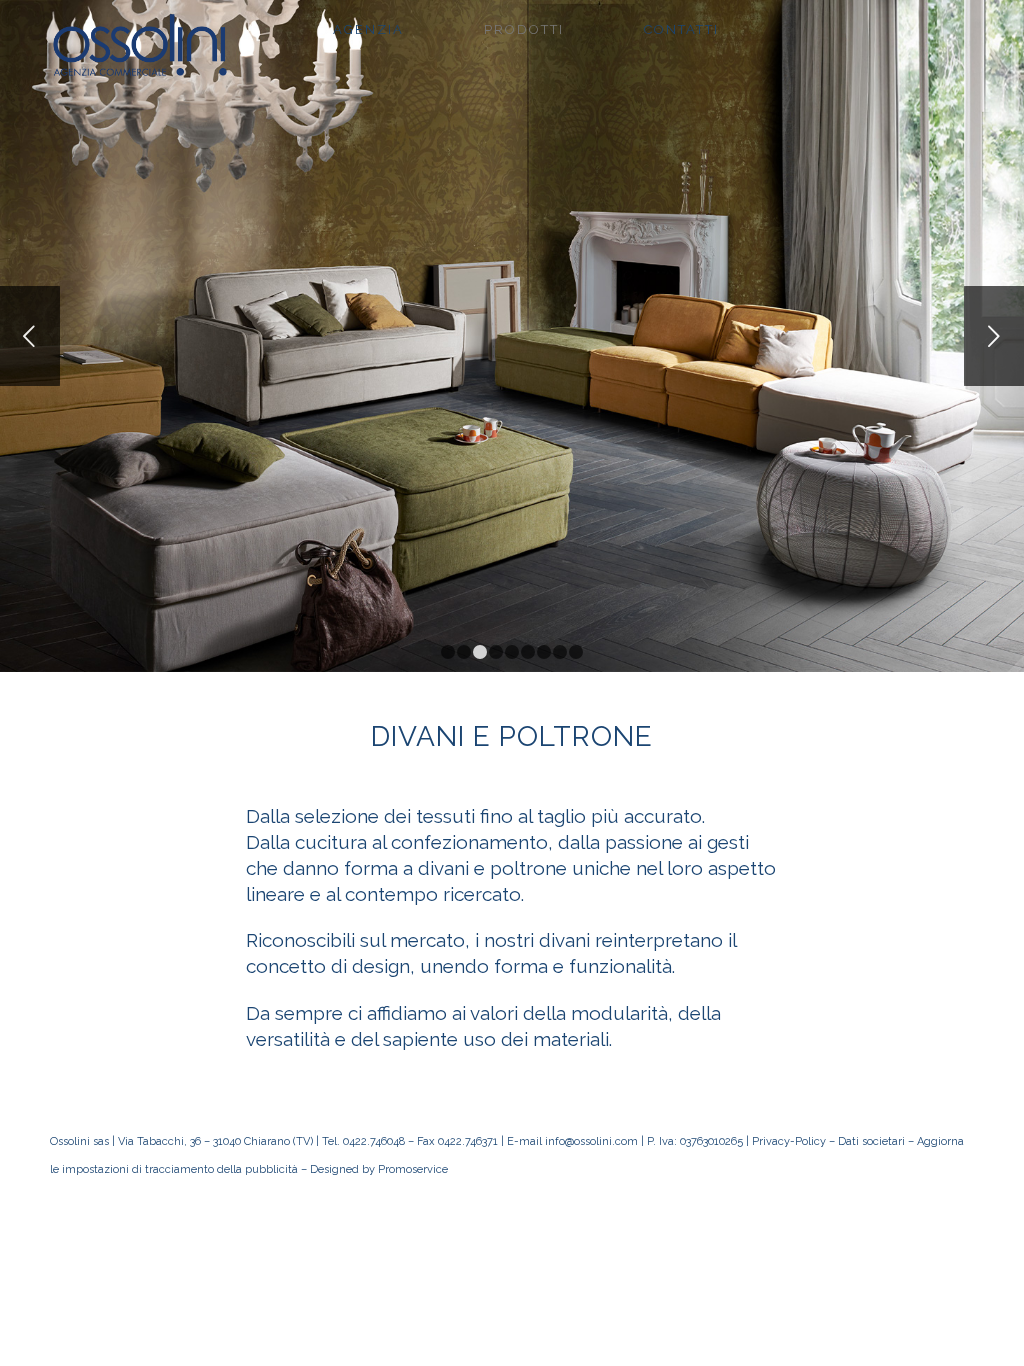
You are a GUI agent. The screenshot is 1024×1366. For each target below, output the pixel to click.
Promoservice (413, 1169)
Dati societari (871, 1141)
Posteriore (994, 336)
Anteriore (30, 336)
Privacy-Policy (789, 1141)
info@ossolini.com (591, 1141)
